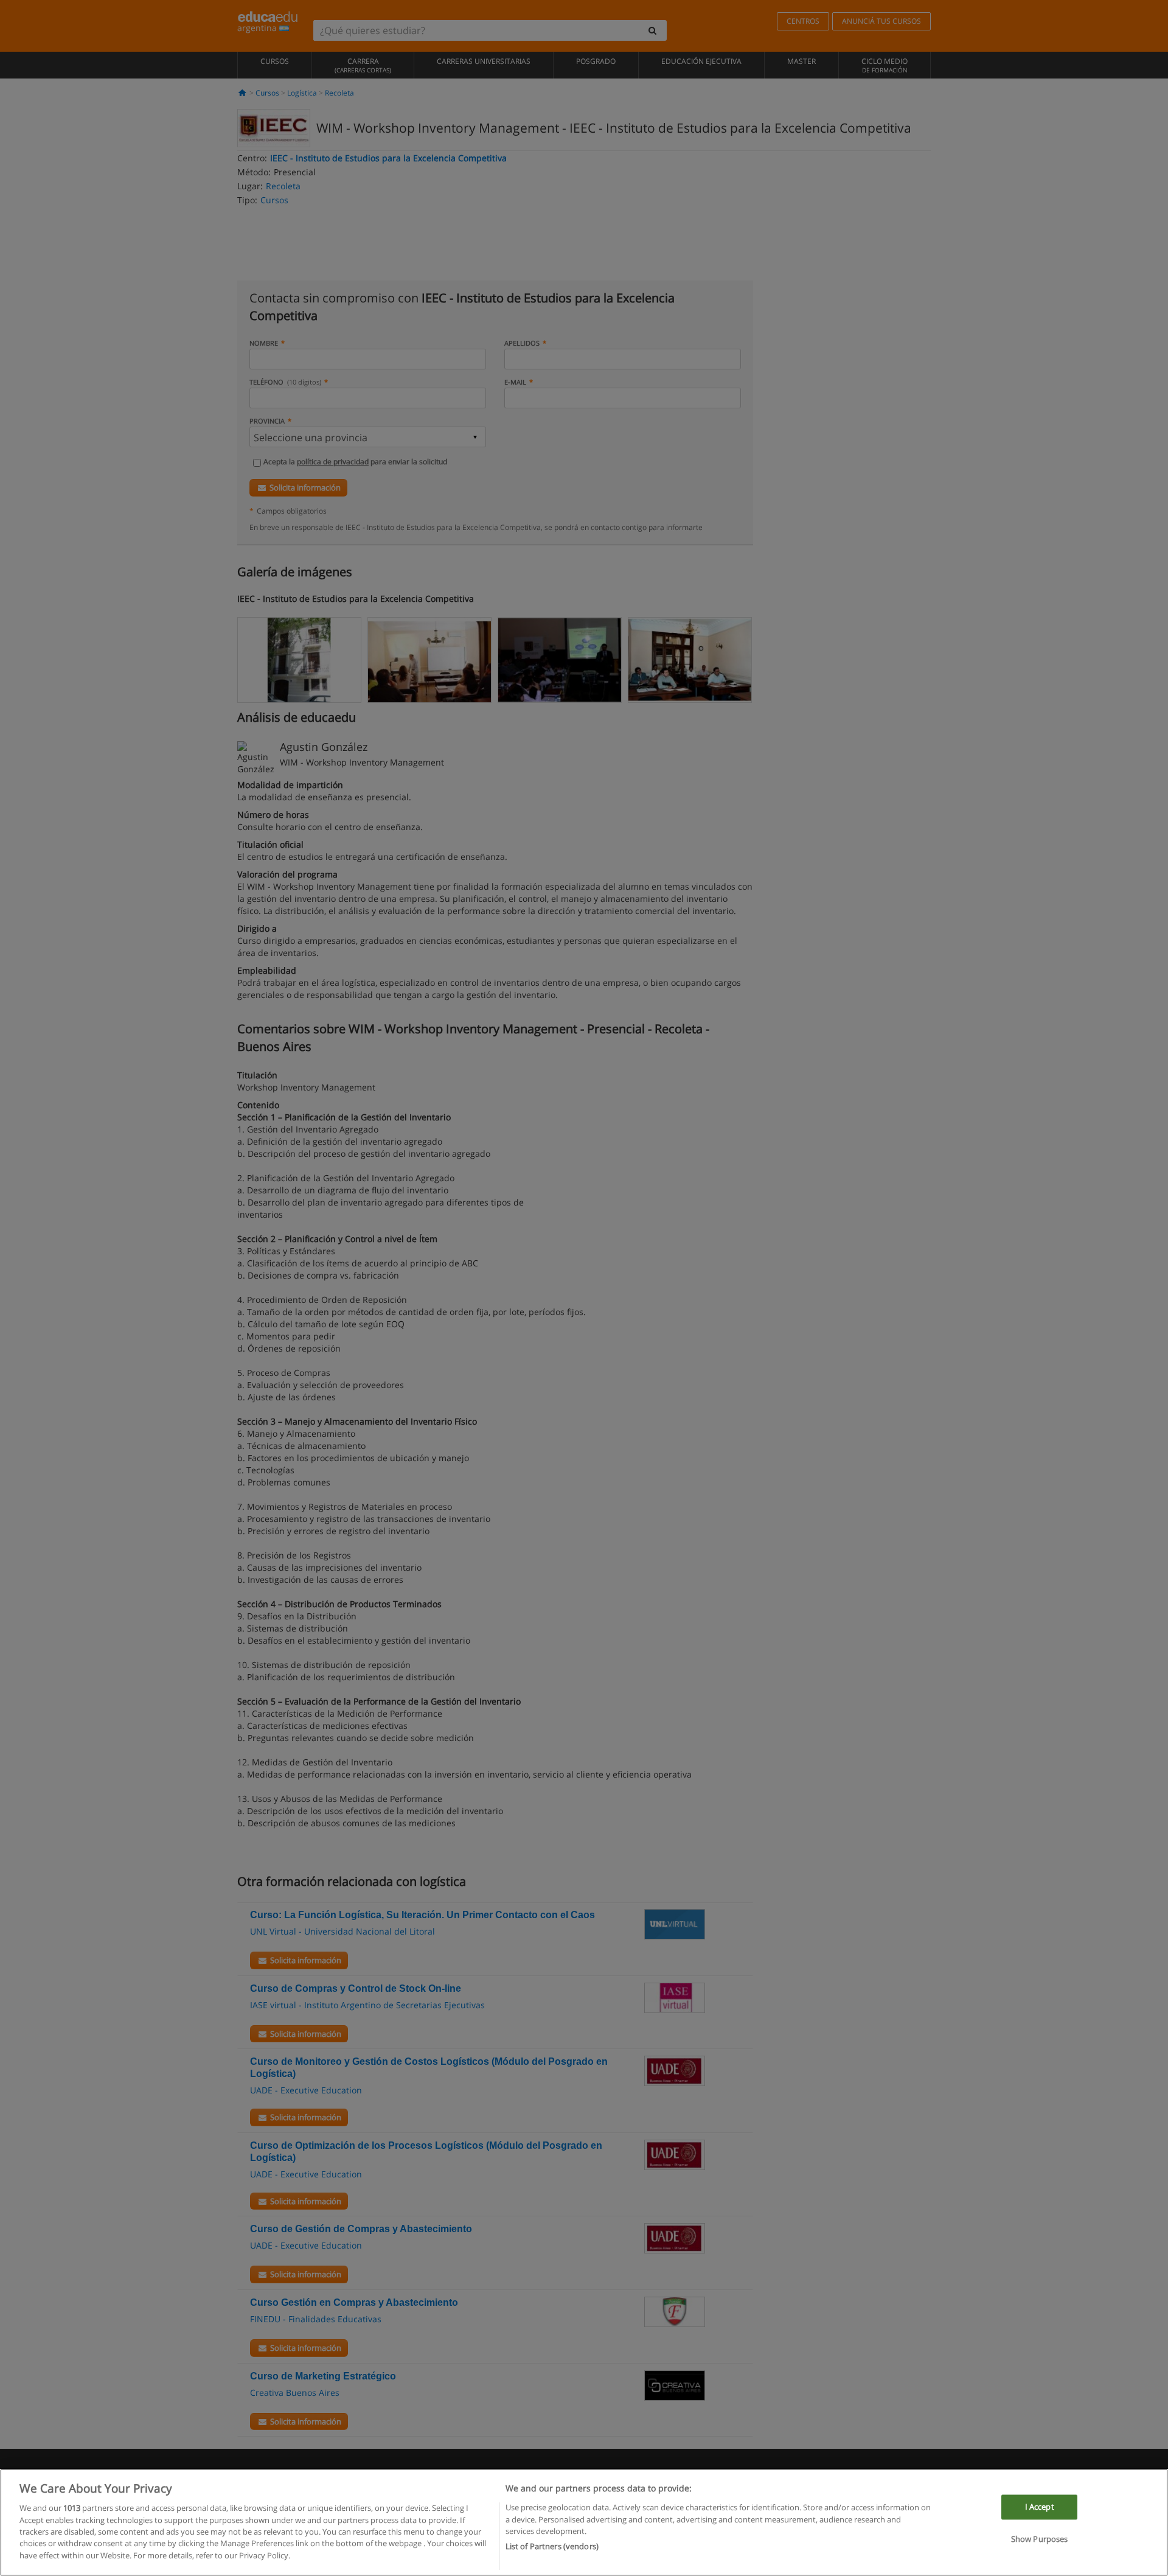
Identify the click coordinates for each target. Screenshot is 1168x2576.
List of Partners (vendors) (552, 2546)
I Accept (1040, 2507)
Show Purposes (1040, 2539)
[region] (584, 2522)
